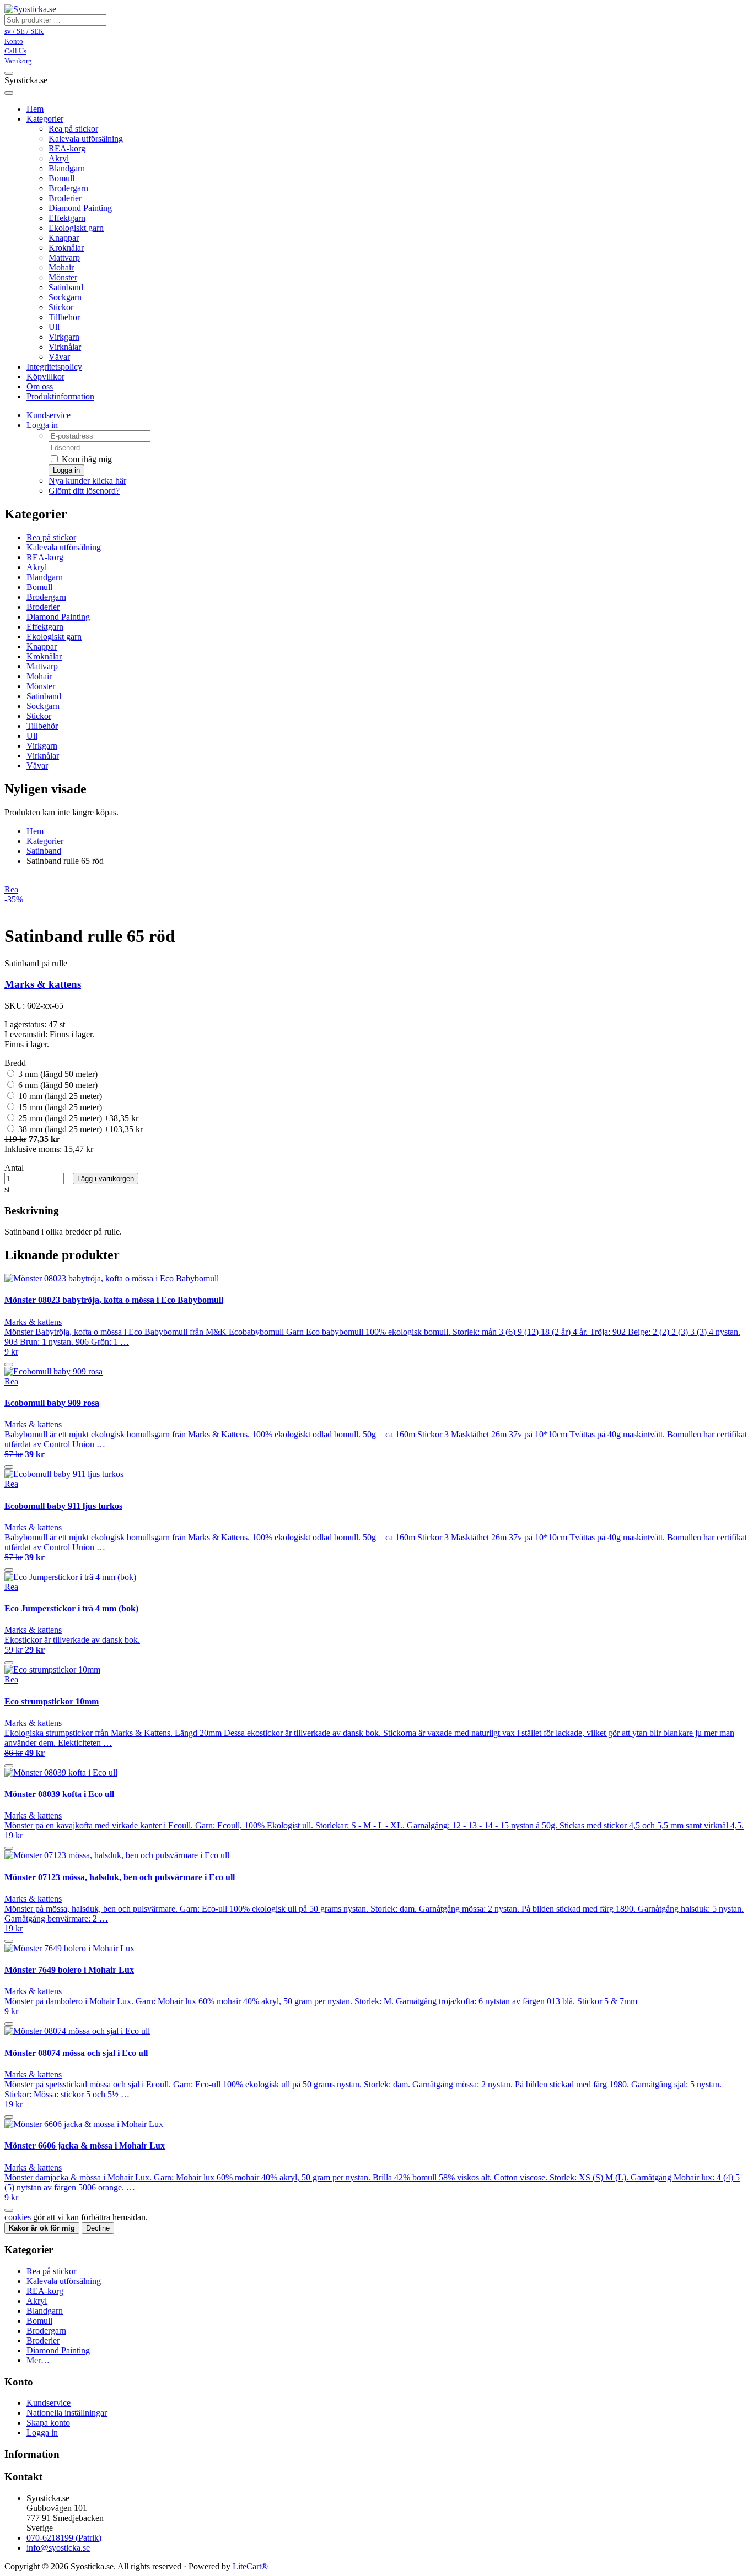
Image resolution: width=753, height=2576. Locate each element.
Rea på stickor (73, 129)
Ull (54, 327)
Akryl (59, 158)
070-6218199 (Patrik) (64, 2538)
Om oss (40, 386)
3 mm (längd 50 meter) (57, 1074)
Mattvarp (64, 258)
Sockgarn (65, 297)
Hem (35, 831)
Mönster (63, 277)
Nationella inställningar (67, 2413)
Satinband (66, 287)
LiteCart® (250, 2566)
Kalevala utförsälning (86, 139)
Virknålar (65, 347)
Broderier (65, 198)
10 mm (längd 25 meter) (59, 1096)
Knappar (64, 238)
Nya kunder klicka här (87, 481)
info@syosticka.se (58, 2548)
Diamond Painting (80, 208)
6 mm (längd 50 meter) (57, 1085)
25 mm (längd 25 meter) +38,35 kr (77, 1118)
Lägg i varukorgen (106, 1179)
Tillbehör (64, 317)
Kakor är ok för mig (42, 2228)
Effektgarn (67, 218)
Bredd (15, 1063)
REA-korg (67, 148)
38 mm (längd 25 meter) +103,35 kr (79, 1129)
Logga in (42, 425)
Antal (14, 1168)
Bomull (61, 178)
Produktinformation (60, 396)
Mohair (61, 267)
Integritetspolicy (54, 367)
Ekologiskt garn (76, 228)
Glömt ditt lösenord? (84, 491)
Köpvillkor (45, 377)
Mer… (38, 2360)
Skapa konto (48, 2423)
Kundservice (49, 415)
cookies (18, 2217)
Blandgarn (67, 168)
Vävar (59, 357)
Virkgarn (64, 337)
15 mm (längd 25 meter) (59, 1107)
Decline (98, 2228)
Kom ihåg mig (86, 459)
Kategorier (45, 119)
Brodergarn (68, 188)
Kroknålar (66, 248)
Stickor (61, 307)
